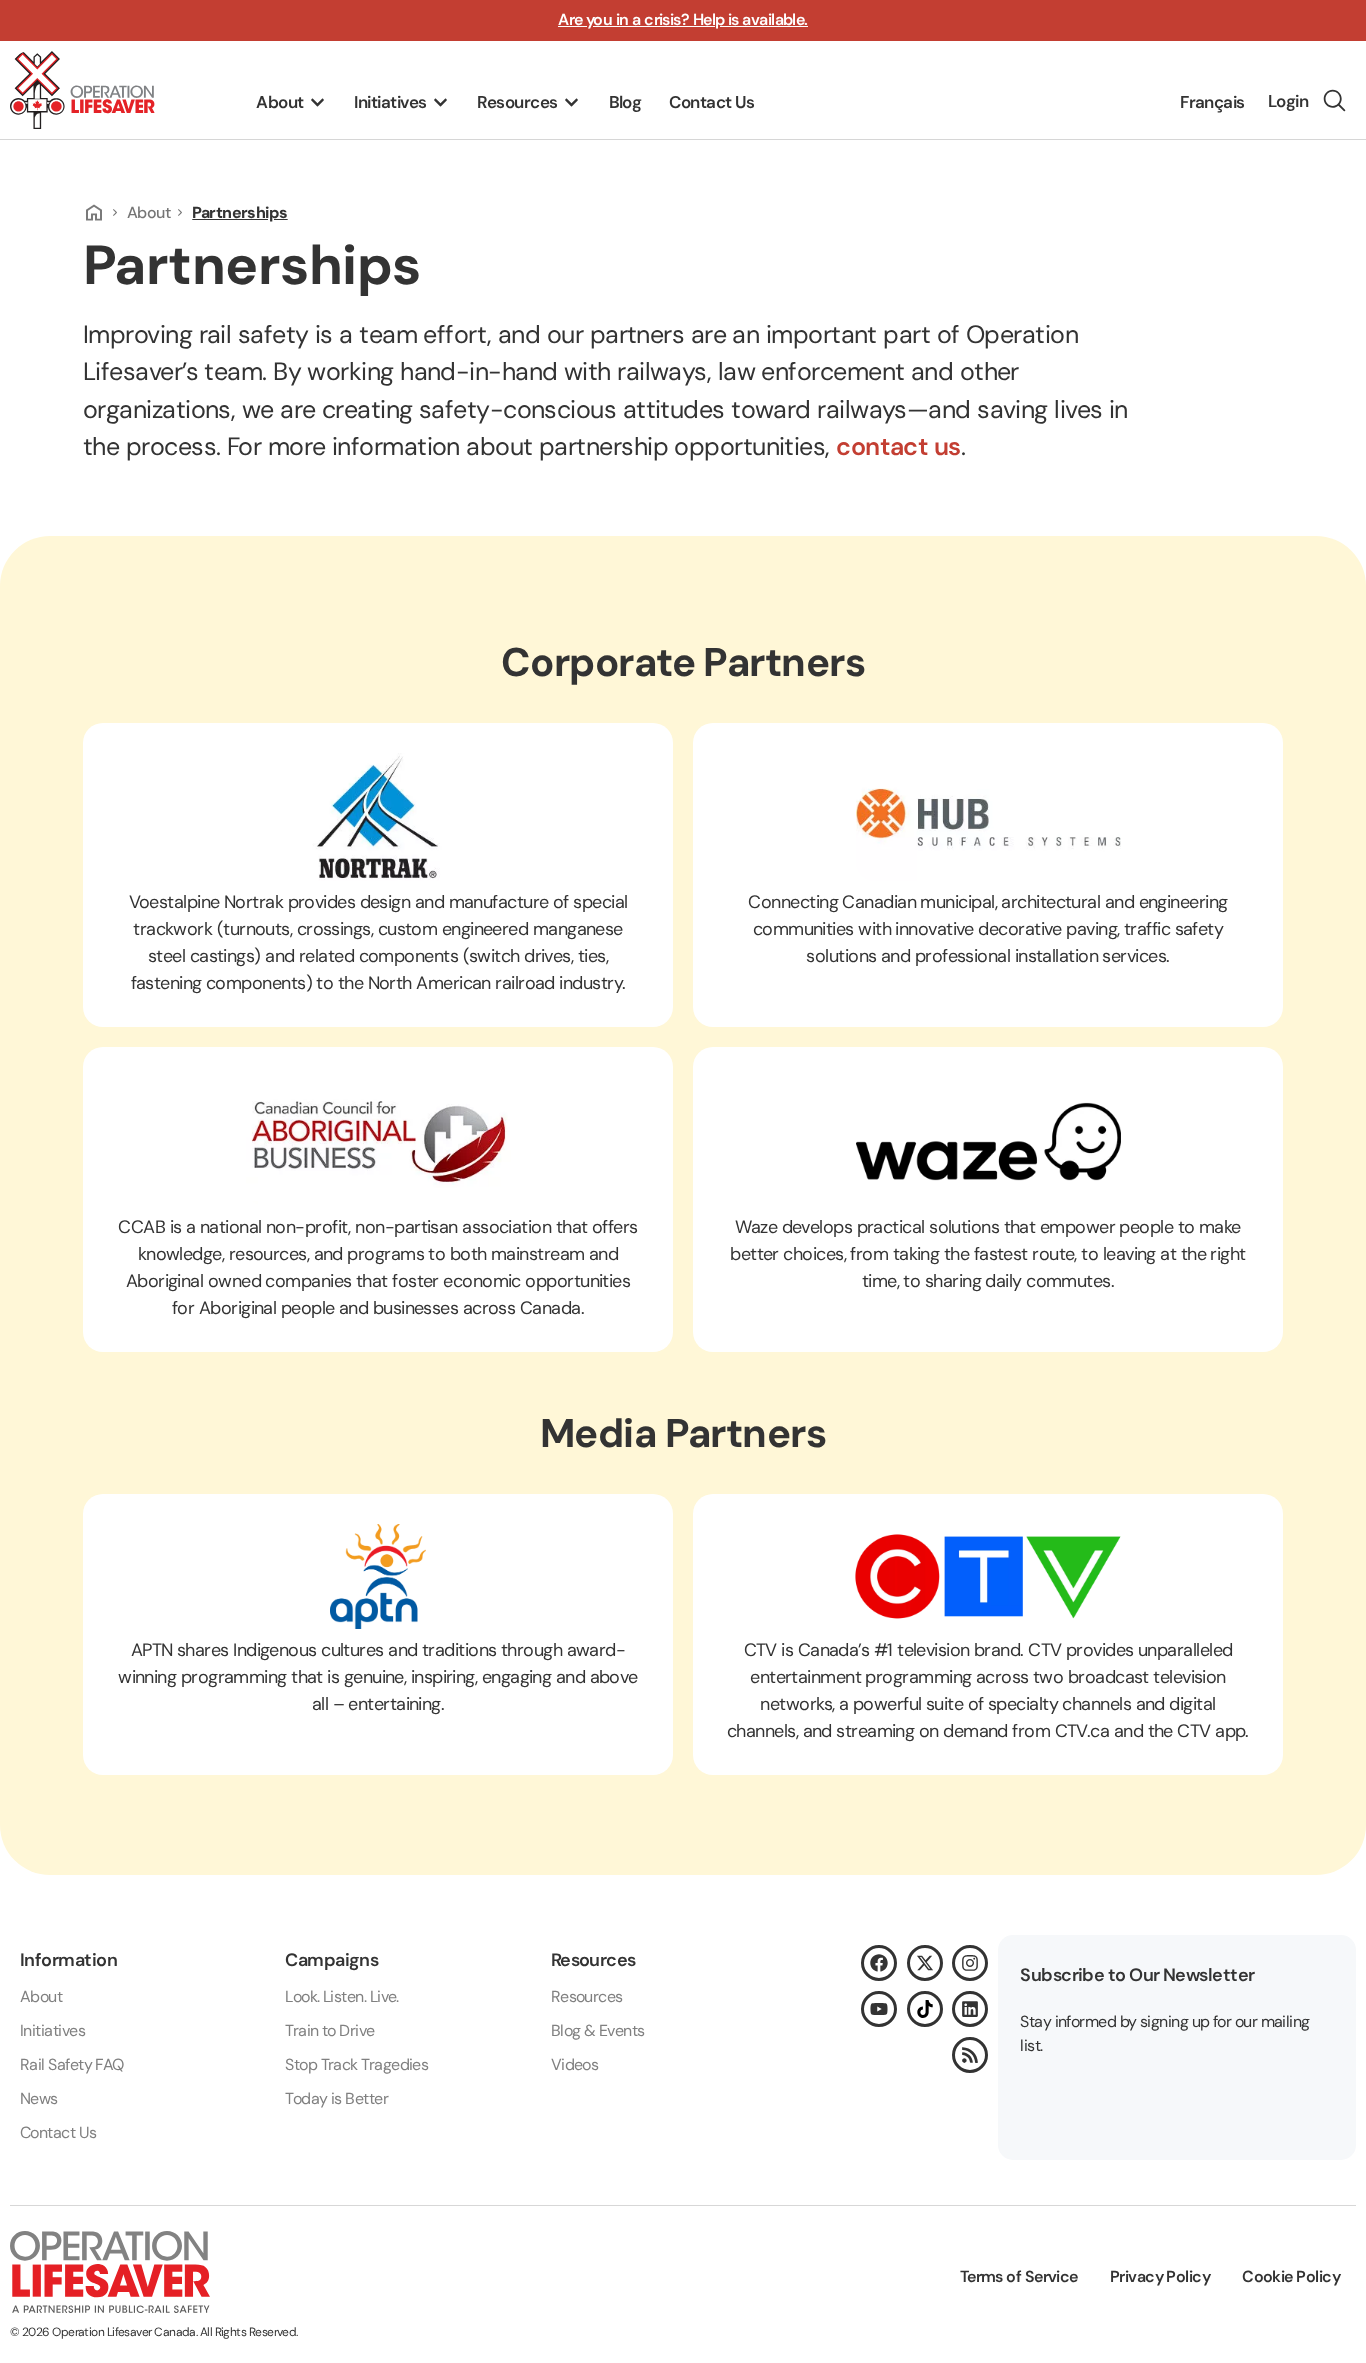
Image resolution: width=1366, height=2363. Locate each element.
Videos (575, 2064)
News (39, 2098)
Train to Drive (329, 2030)
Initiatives (52, 2030)
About (148, 212)
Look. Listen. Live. (342, 1996)
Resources (587, 1996)
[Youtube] (879, 2009)
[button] (291, 103)
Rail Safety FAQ (72, 2064)
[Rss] (970, 2055)
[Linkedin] (970, 2009)
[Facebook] (879, 1963)
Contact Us (58, 2132)
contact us (898, 446)
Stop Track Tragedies (356, 2064)
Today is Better (336, 2098)
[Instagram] (970, 1963)
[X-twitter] (925, 1963)
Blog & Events (598, 2030)
